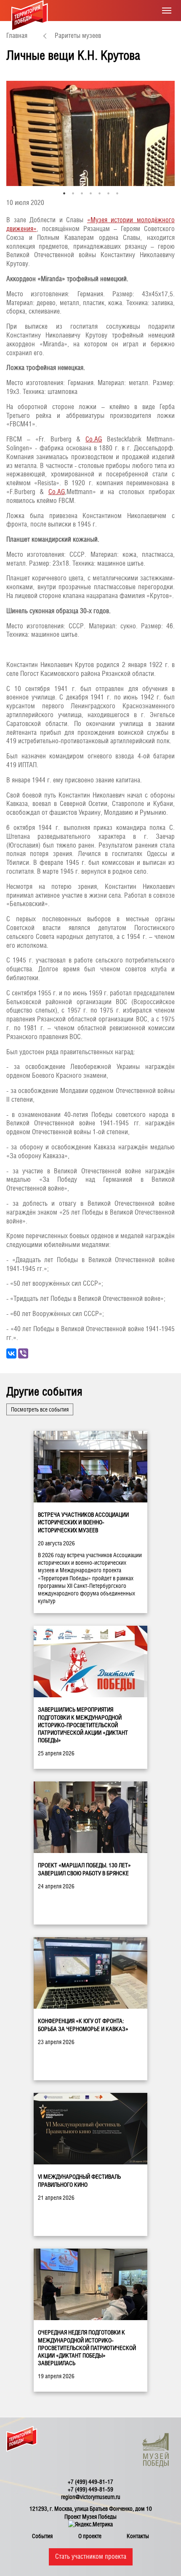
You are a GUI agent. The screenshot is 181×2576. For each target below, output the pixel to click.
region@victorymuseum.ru (91, 2497)
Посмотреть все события (40, 1409)
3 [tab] (82, 193)
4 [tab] (91, 193)
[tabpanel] (90, 133)
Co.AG (94, 439)
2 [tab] (73, 193)
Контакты (138, 2536)
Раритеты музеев (78, 36)
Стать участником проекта (91, 2556)
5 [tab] (100, 193)
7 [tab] (117, 193)
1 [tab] (64, 193)
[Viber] (23, 1353)
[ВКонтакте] (11, 1353)
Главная (17, 36)
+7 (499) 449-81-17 (90, 2482)
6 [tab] (108, 193)
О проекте (90, 2536)
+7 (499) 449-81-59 (90, 2489)
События (42, 2536)
